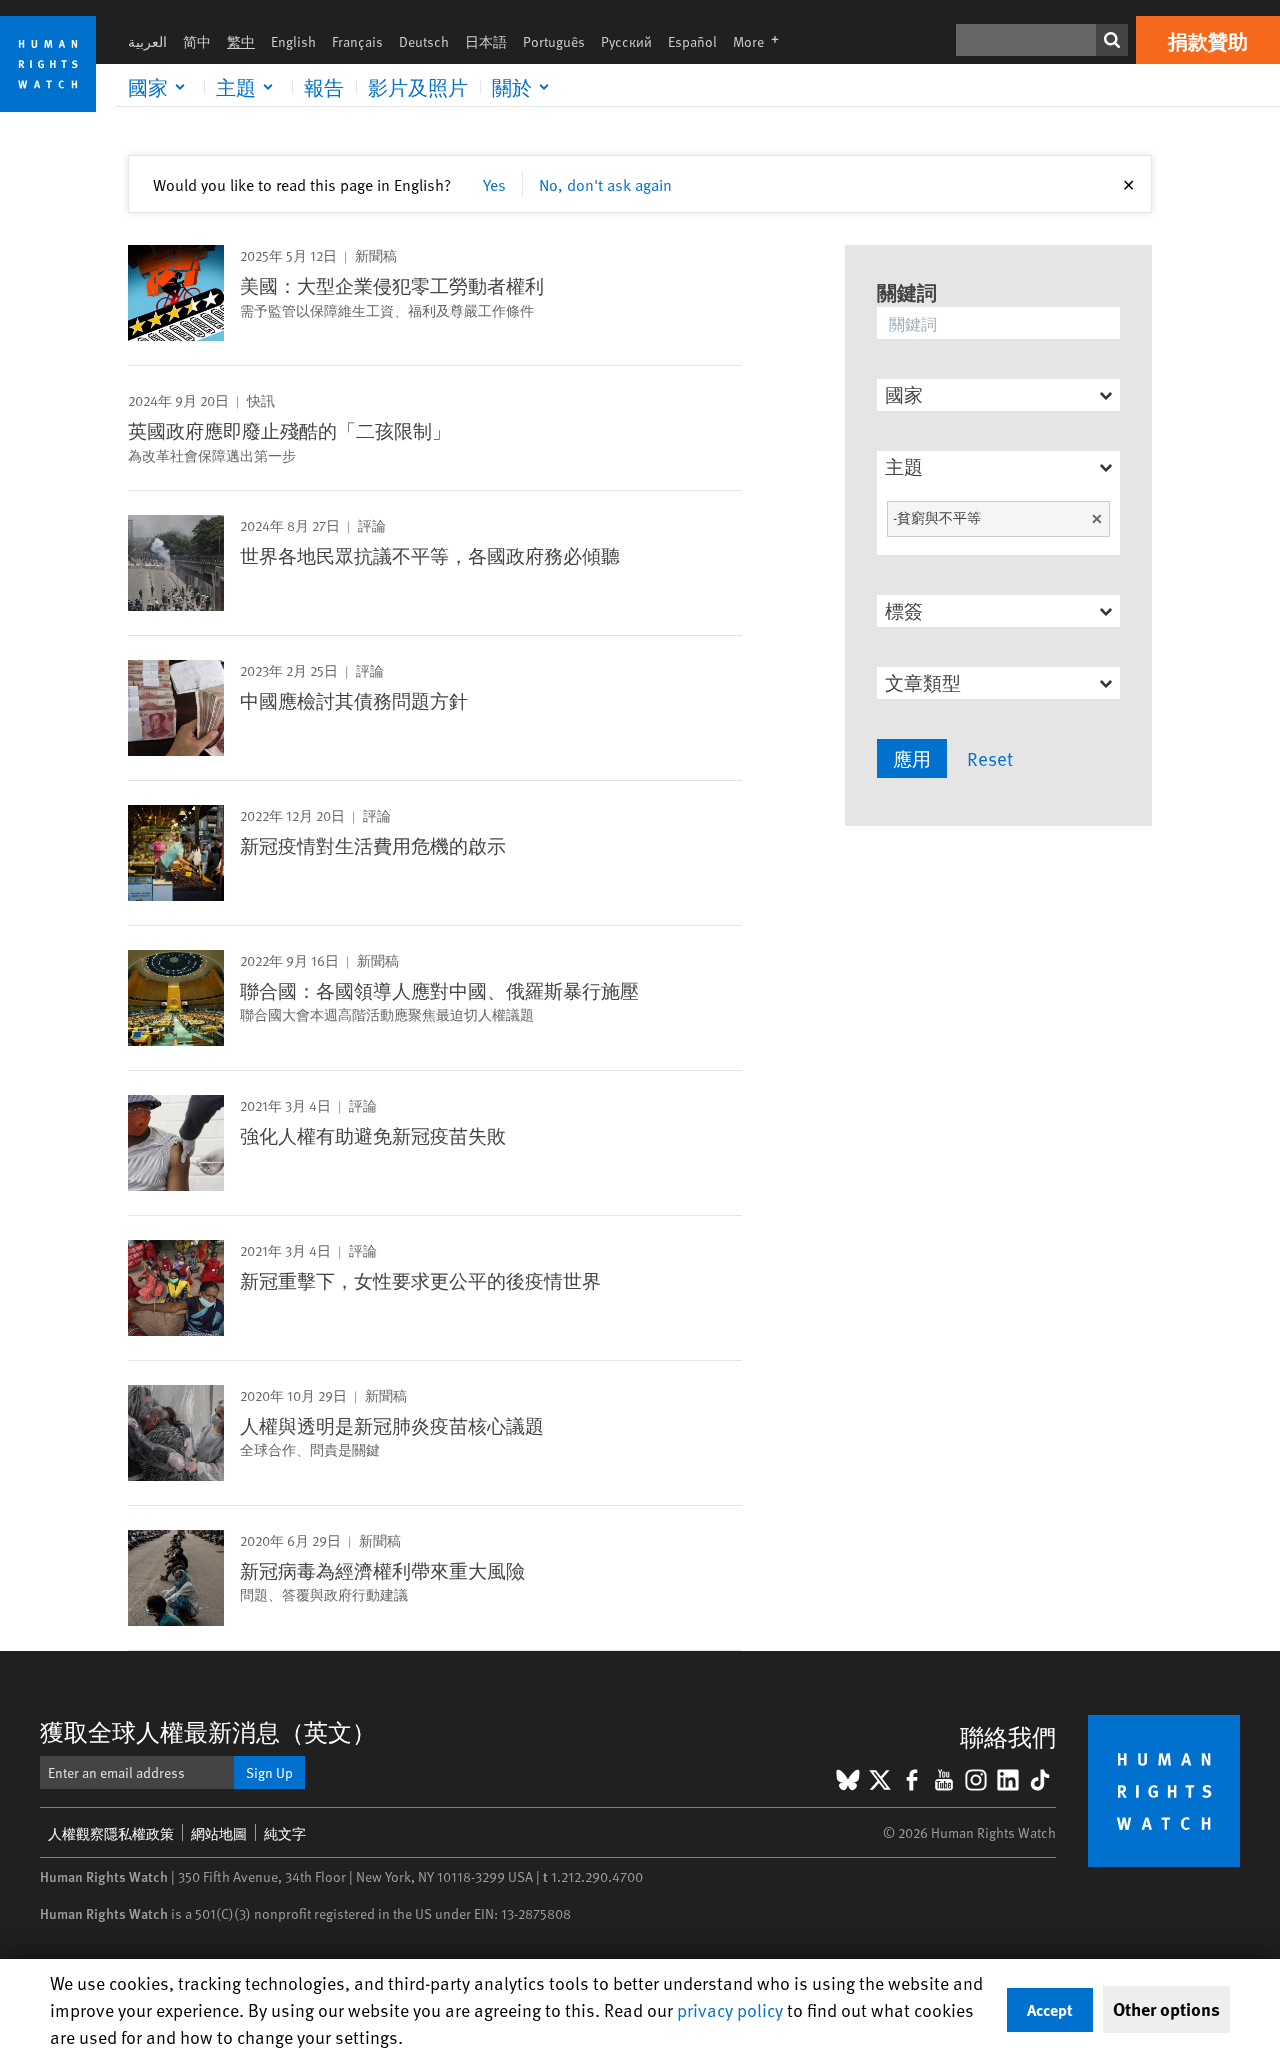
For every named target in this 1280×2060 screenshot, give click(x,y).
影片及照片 (418, 87)
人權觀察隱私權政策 (111, 1833)
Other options (1166, 2009)
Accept (1050, 2009)
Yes (494, 184)
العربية (147, 41)
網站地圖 (219, 1833)
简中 (197, 41)
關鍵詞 (907, 291)
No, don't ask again (605, 184)
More (762, 41)
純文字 (285, 1833)
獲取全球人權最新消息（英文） (208, 1731)
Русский (626, 41)
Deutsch (424, 41)
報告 (324, 87)
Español (692, 41)
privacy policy (730, 2009)
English (293, 41)
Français (357, 41)
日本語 (486, 41)
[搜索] (1112, 40)
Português (554, 41)
